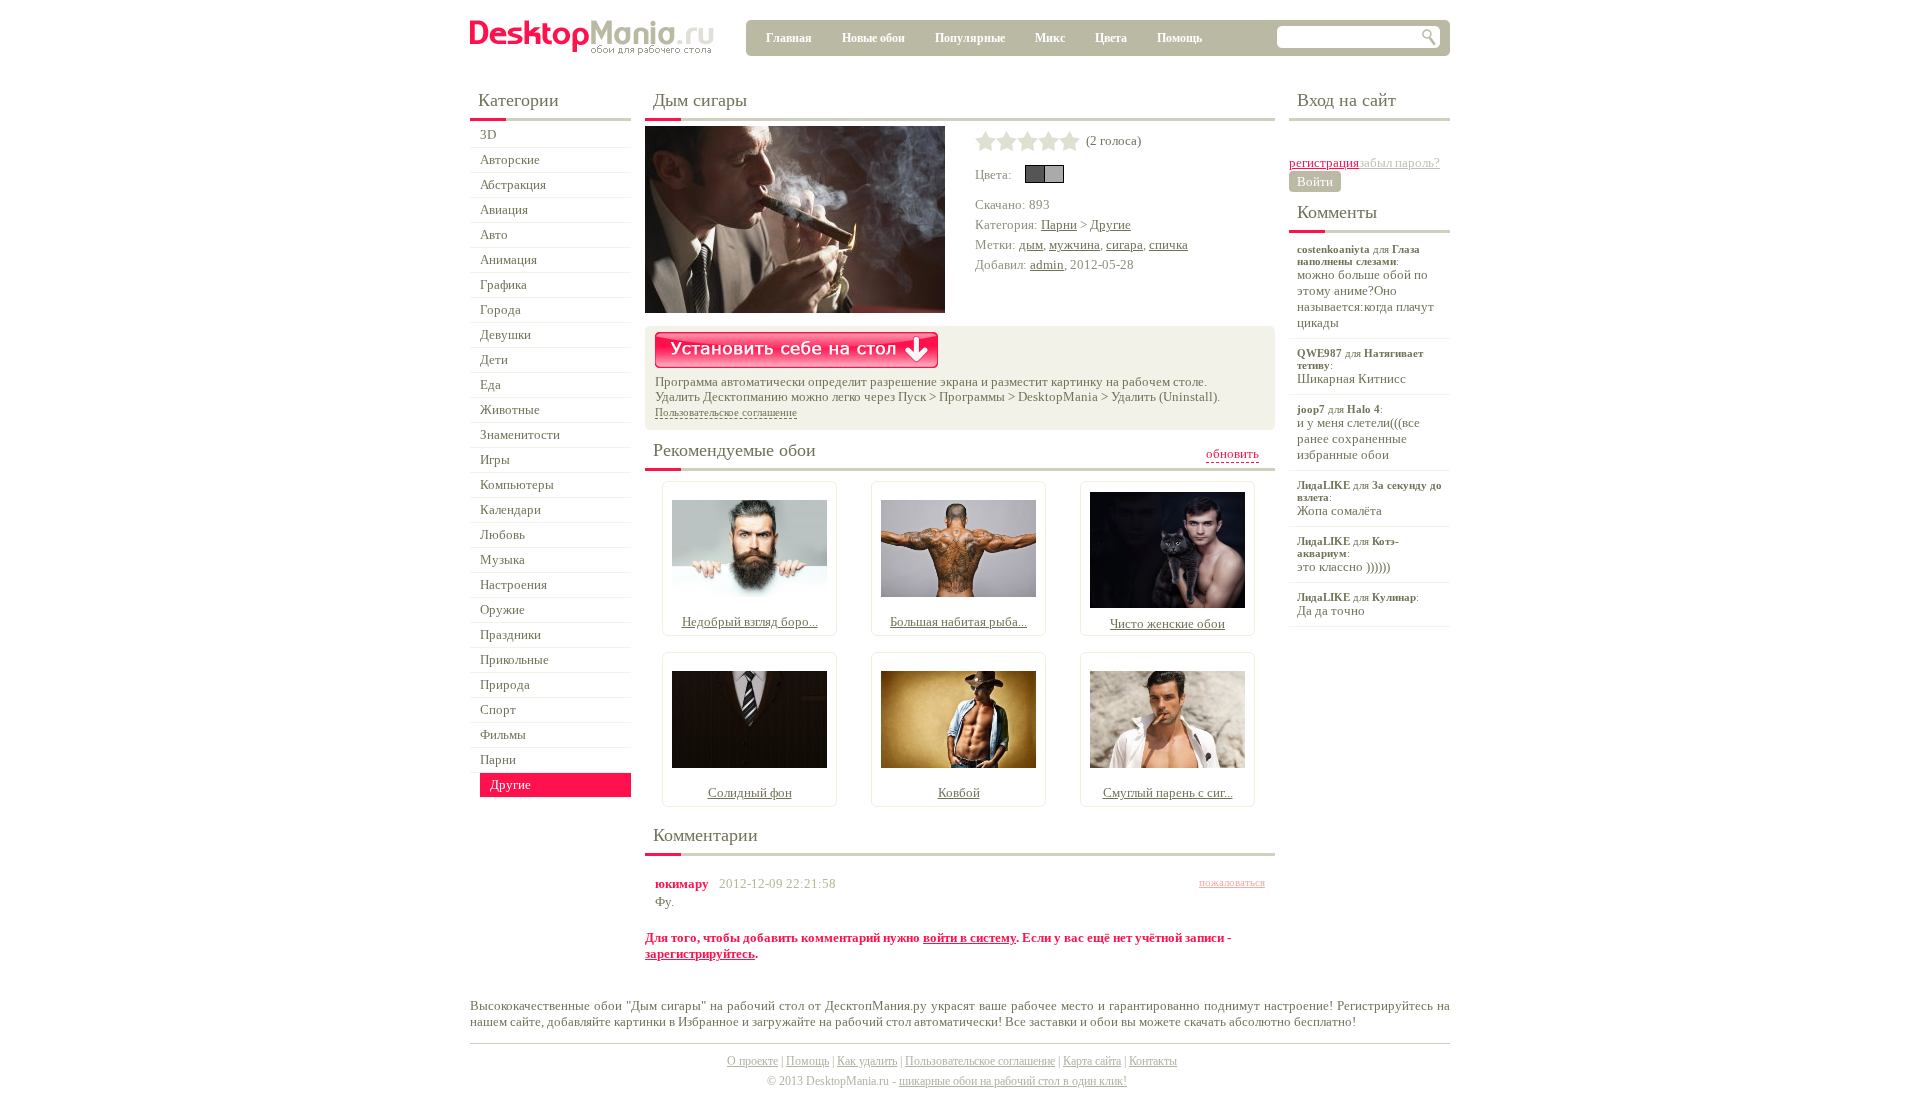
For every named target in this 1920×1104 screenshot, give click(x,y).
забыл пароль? (1399, 162)
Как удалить (867, 1061)
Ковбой (959, 792)
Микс (1050, 38)
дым (1031, 244)
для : (1365, 286)
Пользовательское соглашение (726, 412)
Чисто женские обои (1167, 623)
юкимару (682, 883)
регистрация (1324, 162)
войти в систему (969, 937)
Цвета (1111, 38)
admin (1047, 264)
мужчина (1074, 244)
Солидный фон (750, 792)
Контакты (1153, 1061)
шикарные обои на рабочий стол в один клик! (1013, 1081)
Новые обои (873, 38)
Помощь (1179, 38)
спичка (1168, 244)
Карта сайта (1092, 1061)
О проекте (752, 1061)
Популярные (970, 38)
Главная (789, 38)
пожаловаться (1232, 882)
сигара (1124, 244)
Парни (1059, 224)
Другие (1110, 224)
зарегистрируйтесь (700, 953)
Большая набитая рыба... (958, 621)
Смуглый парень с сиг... (1168, 792)
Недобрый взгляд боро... (750, 621)
